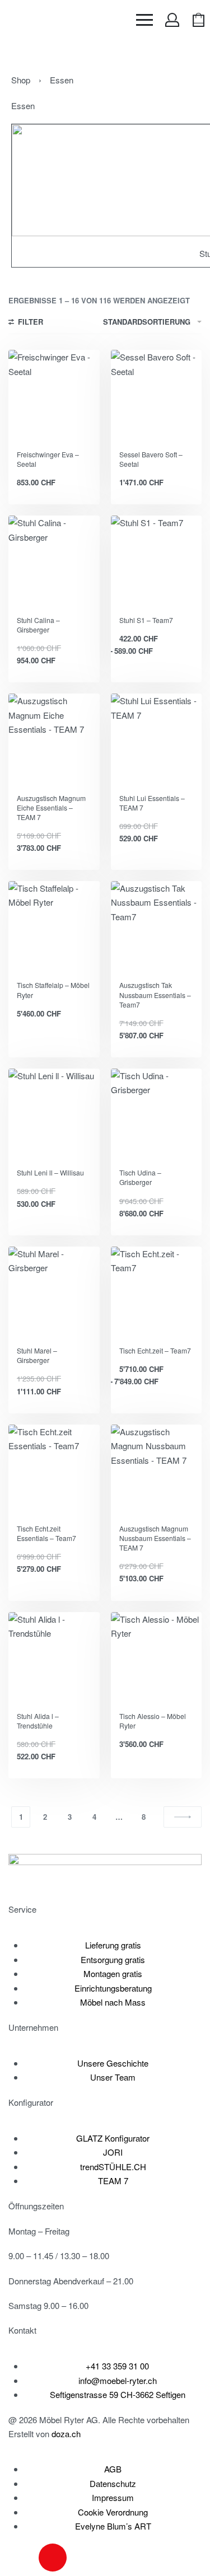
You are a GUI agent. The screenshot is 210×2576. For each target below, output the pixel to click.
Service (22, 1909)
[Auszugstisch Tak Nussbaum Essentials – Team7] (157, 927)
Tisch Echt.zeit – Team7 (155, 1350)
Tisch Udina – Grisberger (140, 1177)
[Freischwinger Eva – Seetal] (54, 395)
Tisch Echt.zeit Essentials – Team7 (46, 1533)
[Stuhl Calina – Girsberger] (54, 561)
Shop (21, 80)
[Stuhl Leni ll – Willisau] (54, 1114)
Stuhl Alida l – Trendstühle (38, 1721)
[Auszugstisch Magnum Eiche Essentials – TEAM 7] (54, 739)
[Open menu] (144, 20)
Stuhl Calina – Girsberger (38, 625)
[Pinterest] (113, 2558)
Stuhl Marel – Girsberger (37, 1355)
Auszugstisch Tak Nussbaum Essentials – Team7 (155, 994)
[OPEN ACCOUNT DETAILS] (172, 20)
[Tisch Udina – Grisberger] (157, 1114)
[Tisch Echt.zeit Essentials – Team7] (54, 1470)
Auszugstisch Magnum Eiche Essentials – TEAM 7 (51, 807)
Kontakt (22, 2330)
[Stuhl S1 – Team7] (157, 561)
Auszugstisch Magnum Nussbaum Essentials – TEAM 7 (155, 1538)
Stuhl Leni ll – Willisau (50, 1172)
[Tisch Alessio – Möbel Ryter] (157, 1658)
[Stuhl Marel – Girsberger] (54, 1292)
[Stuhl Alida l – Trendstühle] (54, 1658)
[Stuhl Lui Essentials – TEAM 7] (157, 739)
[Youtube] (83, 2558)
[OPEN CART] (199, 20)
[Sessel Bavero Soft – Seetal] (157, 395)
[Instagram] (53, 2558)
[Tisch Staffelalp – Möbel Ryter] (54, 927)
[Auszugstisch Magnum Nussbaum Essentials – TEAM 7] (157, 1470)
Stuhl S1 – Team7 (146, 620)
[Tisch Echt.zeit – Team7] (157, 1292)
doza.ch (66, 2434)
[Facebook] (22, 2558)
